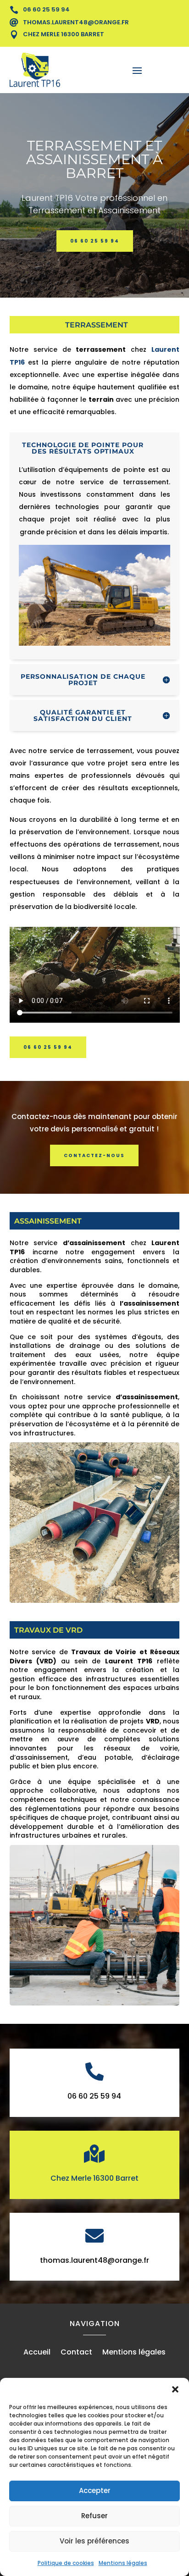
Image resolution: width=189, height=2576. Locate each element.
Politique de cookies (66, 2563)
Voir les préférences (94, 2541)
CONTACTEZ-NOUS (94, 1155)
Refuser (94, 2516)
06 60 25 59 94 (95, 241)
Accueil (37, 2353)
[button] (175, 2389)
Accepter (95, 2490)
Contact (76, 2353)
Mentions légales (123, 2563)
